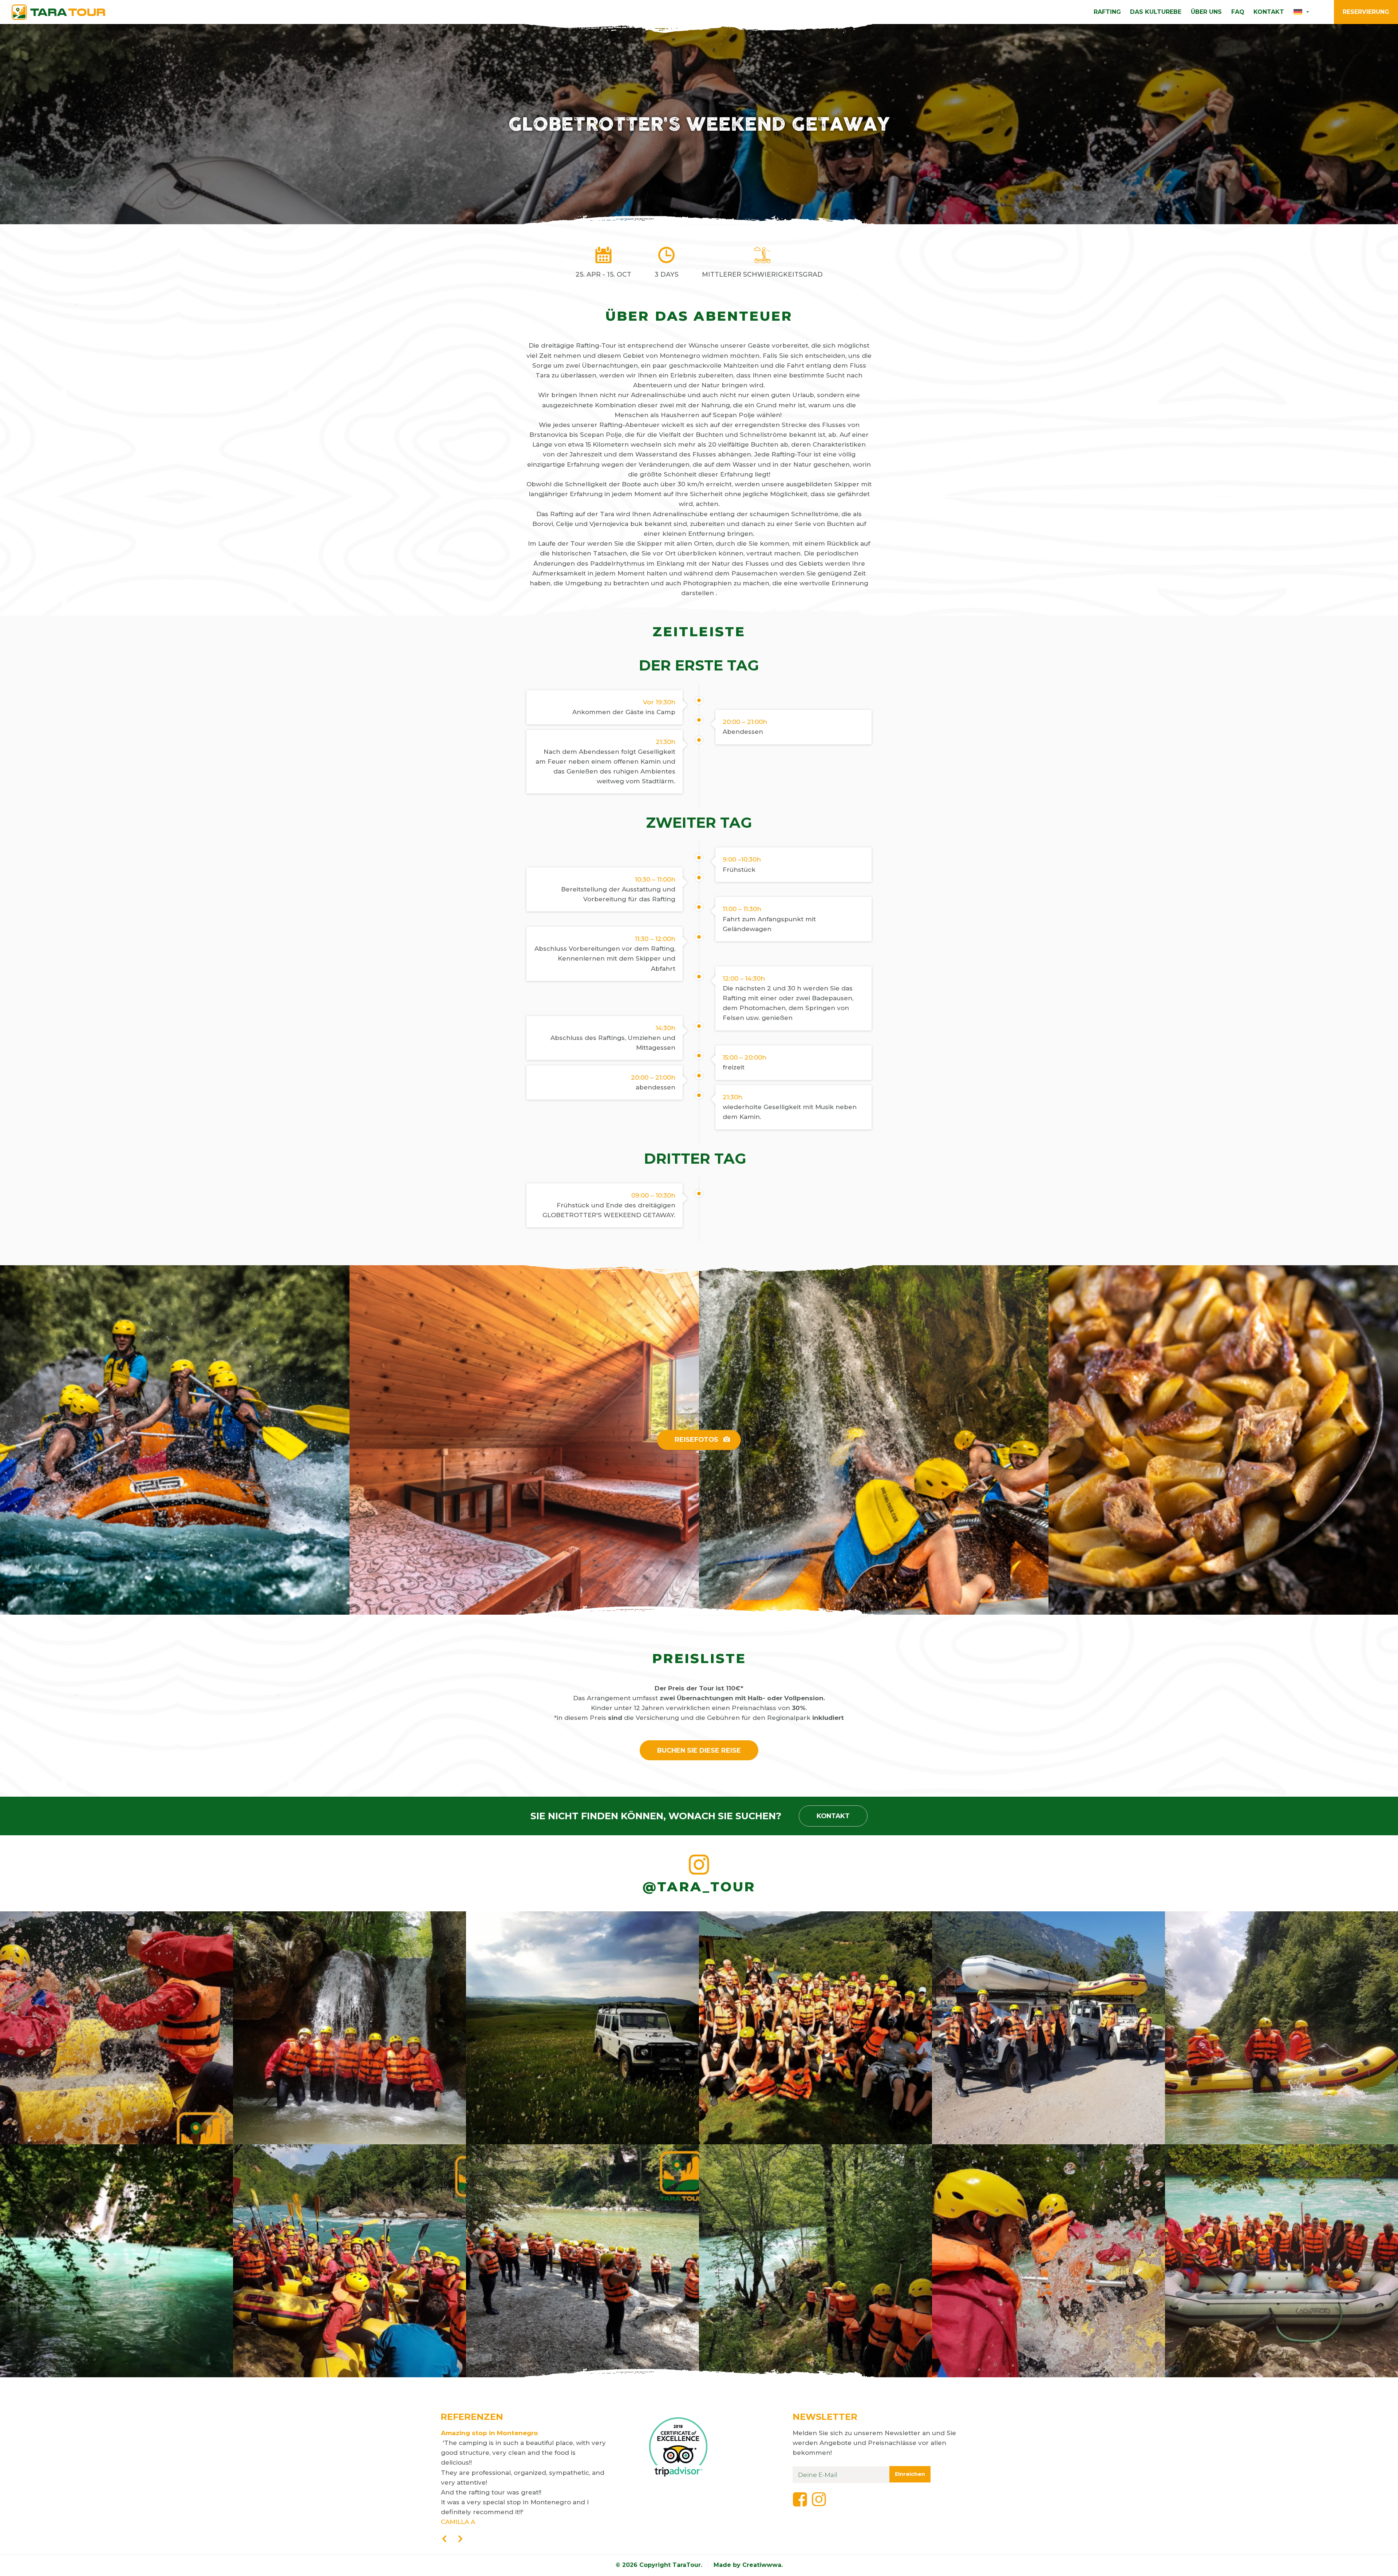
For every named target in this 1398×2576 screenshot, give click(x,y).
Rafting (1107, 12)
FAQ (1238, 12)
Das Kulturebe (1156, 12)
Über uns (1206, 12)
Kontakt (1269, 12)
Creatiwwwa (762, 2565)
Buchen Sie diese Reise (699, 1750)
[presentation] (444, 2539)
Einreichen (910, 2474)
